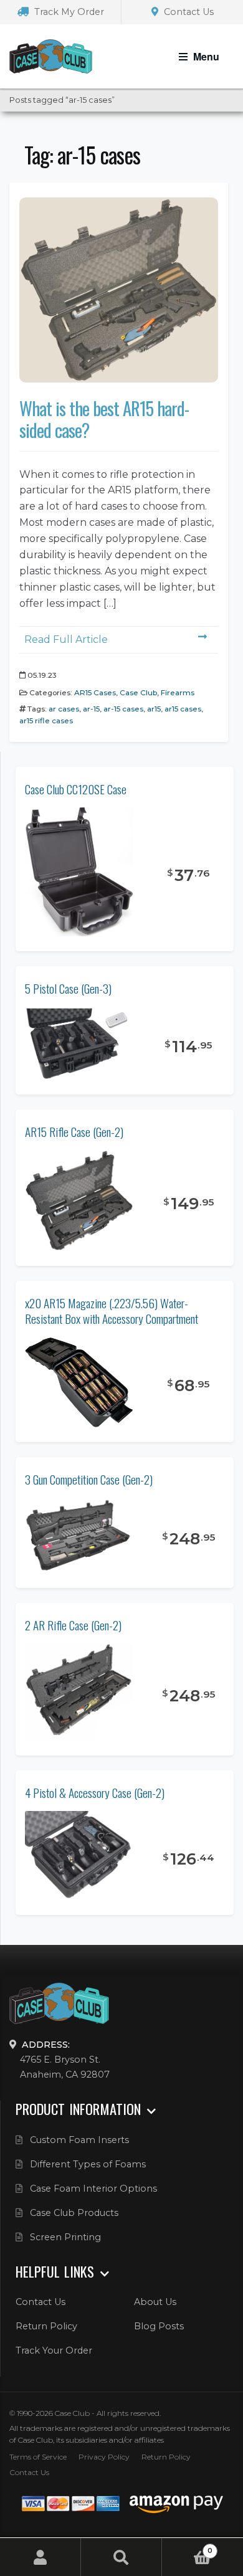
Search (121, 2557)
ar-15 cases (123, 709)
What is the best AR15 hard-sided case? (104, 419)
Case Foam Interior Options (93, 2189)
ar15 (154, 709)
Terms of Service (38, 2457)
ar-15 (91, 709)
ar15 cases (183, 709)
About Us (155, 2302)
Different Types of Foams (88, 2164)
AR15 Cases (95, 692)
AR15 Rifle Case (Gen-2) (74, 1132)
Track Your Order (54, 2350)
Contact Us (188, 12)
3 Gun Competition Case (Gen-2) (89, 1479)
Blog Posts (159, 2326)
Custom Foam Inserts (79, 2140)
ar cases (64, 709)
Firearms (178, 692)
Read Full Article (66, 639)
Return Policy (46, 2326)
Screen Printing (65, 2237)
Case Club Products (74, 2213)
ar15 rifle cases (46, 720)
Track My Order (68, 12)
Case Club (138, 692)
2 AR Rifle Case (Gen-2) (73, 1625)
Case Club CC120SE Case (76, 789)
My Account (40, 2557)
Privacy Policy (104, 2457)
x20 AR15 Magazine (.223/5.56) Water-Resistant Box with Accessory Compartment (112, 1311)
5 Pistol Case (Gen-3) (68, 988)
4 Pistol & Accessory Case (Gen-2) (95, 1793)
